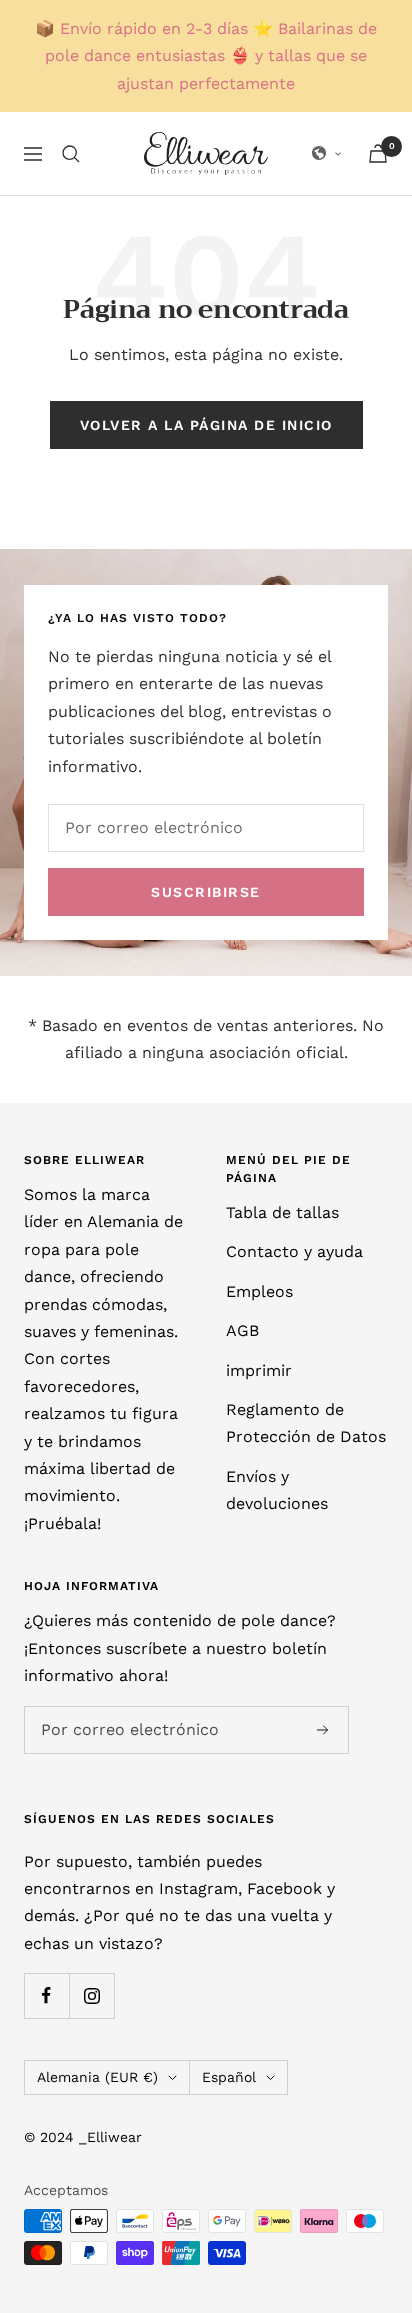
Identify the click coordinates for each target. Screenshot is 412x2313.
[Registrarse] (323, 1730)
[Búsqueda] (71, 154)
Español (229, 2077)
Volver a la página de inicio (206, 425)
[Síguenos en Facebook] (46, 1995)
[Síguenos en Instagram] (91, 1995)
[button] (327, 154)
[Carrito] (378, 153)
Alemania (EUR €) (97, 2077)
